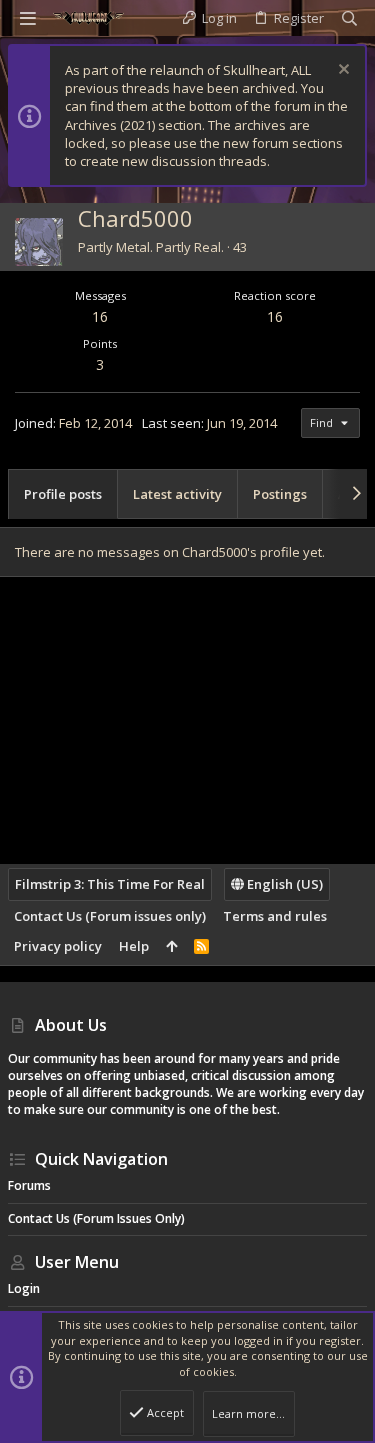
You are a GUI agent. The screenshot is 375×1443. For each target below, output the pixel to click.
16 (100, 316)
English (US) (283, 884)
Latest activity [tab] (177, 494)
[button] (28, 18)
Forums (29, 1185)
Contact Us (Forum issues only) (110, 916)
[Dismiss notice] (341, 71)
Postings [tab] (280, 494)
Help (134, 946)
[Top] (171, 946)
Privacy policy (58, 946)
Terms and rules (275, 916)
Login (24, 1288)
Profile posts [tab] (63, 494)
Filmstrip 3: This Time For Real (110, 884)
